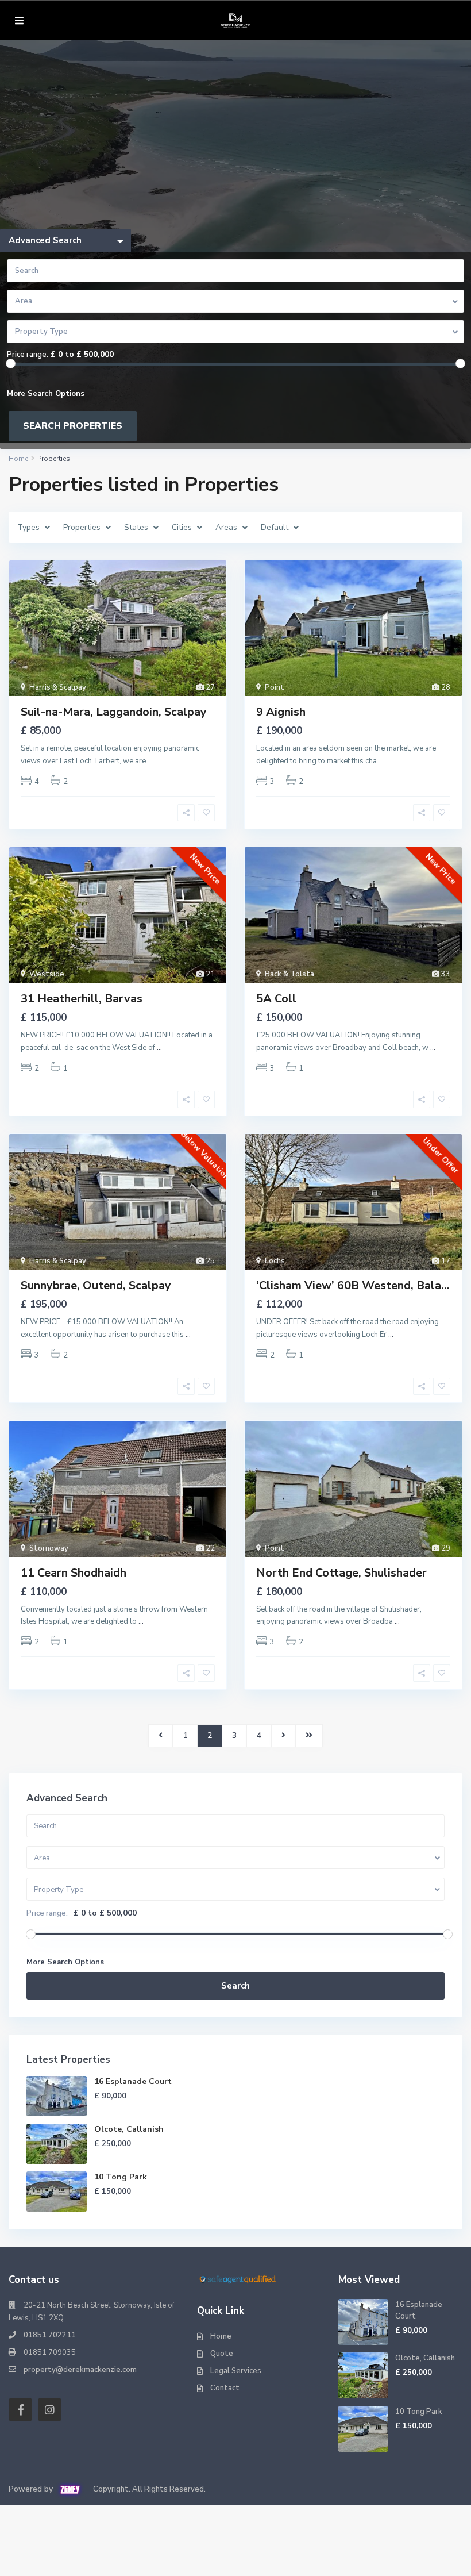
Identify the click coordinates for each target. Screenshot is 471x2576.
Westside (47, 974)
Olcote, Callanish (129, 2129)
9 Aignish (281, 712)
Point (275, 687)
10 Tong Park (121, 2177)
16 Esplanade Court (133, 2081)
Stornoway (49, 1548)
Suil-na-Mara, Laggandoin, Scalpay (114, 712)
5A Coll (276, 999)
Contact (225, 2388)
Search (235, 1986)
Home (221, 2336)
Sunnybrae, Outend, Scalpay (96, 1285)
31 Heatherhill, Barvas (82, 999)
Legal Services (236, 2371)
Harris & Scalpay (58, 687)
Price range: (28, 355)
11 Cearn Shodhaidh (74, 1573)
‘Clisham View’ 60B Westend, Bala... (353, 1285)
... (150, 761)
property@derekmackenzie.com (80, 2370)
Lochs (275, 1261)
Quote (222, 2354)
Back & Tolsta (289, 974)
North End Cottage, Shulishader (341, 1573)
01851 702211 (50, 2335)
